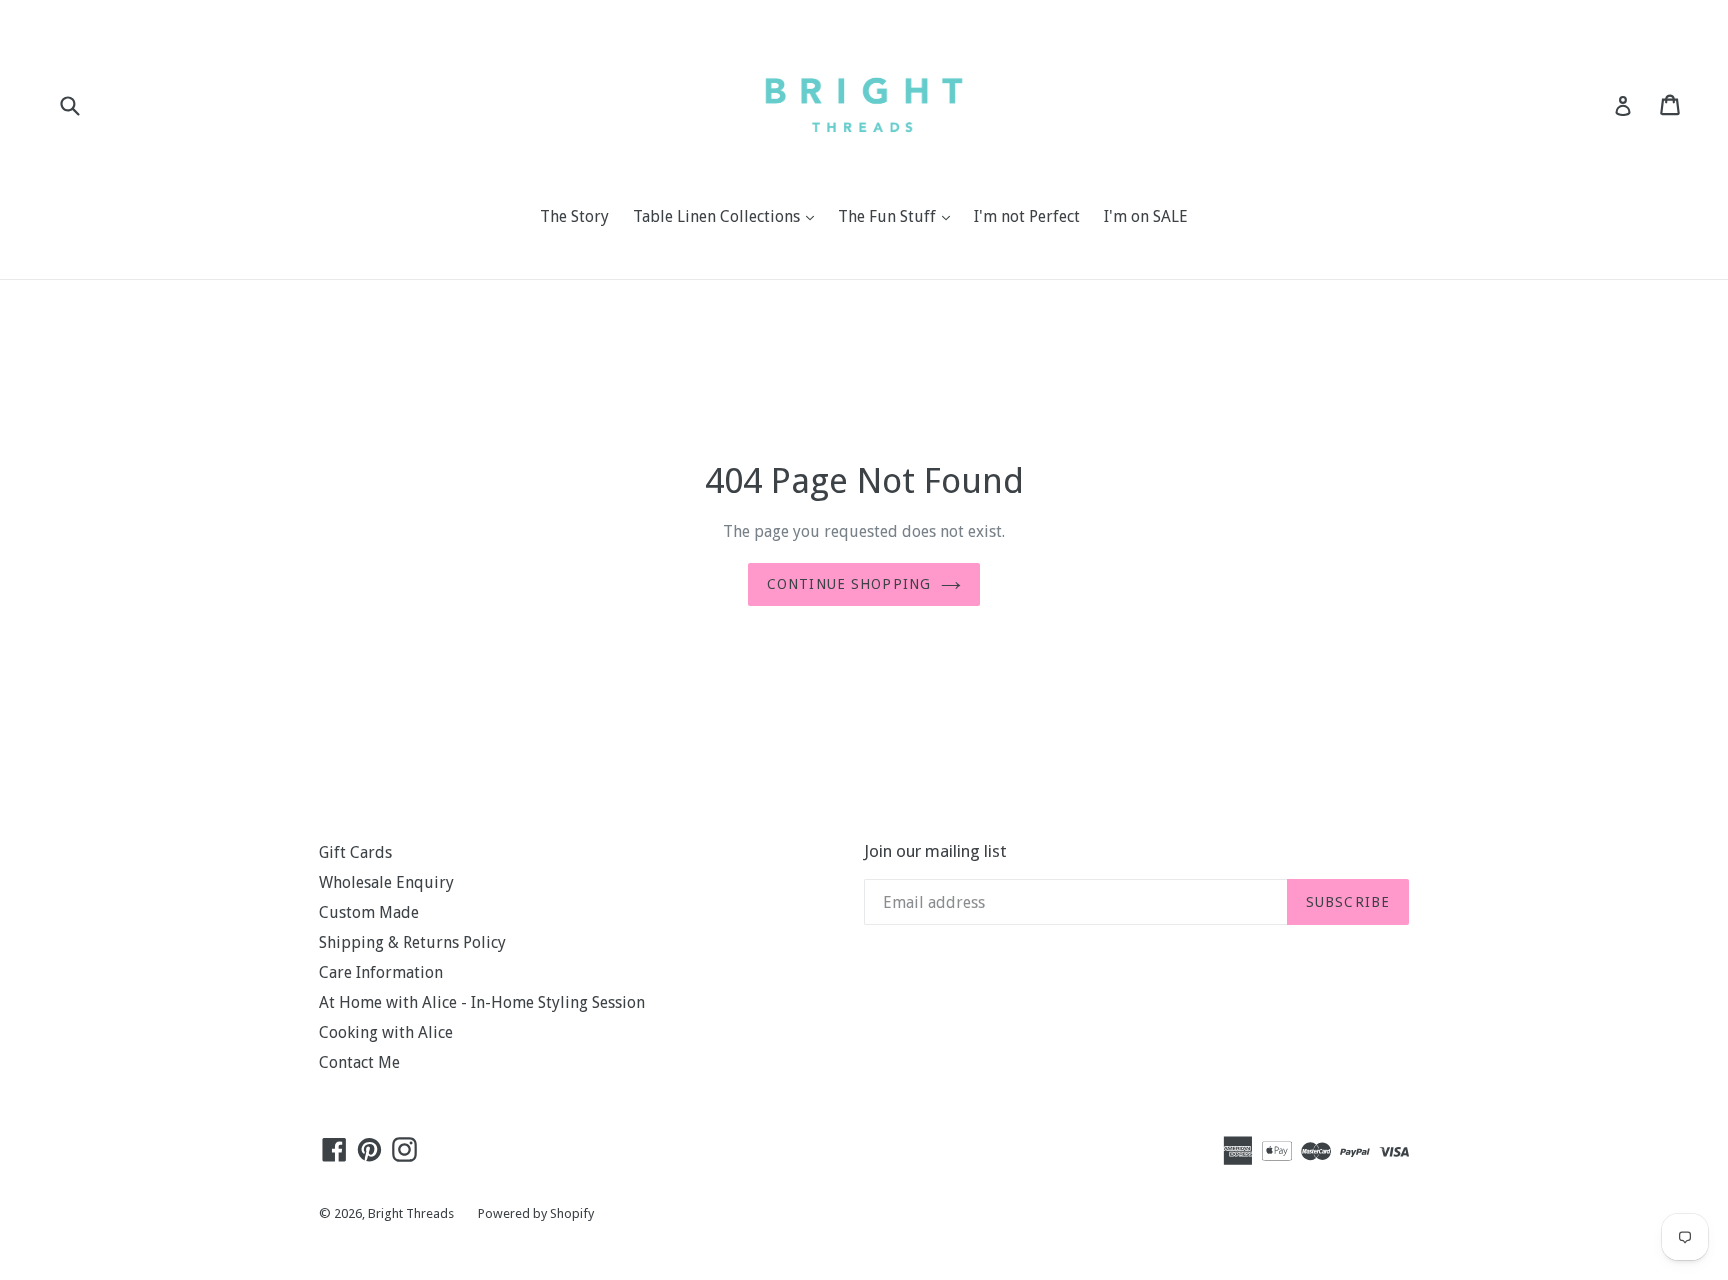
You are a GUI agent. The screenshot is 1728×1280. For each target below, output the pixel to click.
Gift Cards (355, 852)
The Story (574, 216)
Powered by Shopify (536, 1213)
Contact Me (359, 1062)
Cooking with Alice (386, 1032)
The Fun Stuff (899, 216)
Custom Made (369, 912)
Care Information (381, 972)
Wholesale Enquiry (386, 882)
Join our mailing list (935, 851)
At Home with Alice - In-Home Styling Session (482, 1002)
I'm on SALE (1146, 216)
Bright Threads (411, 1213)
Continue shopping (849, 584)
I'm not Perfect (1027, 216)
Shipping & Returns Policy (412, 942)
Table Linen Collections (728, 216)
